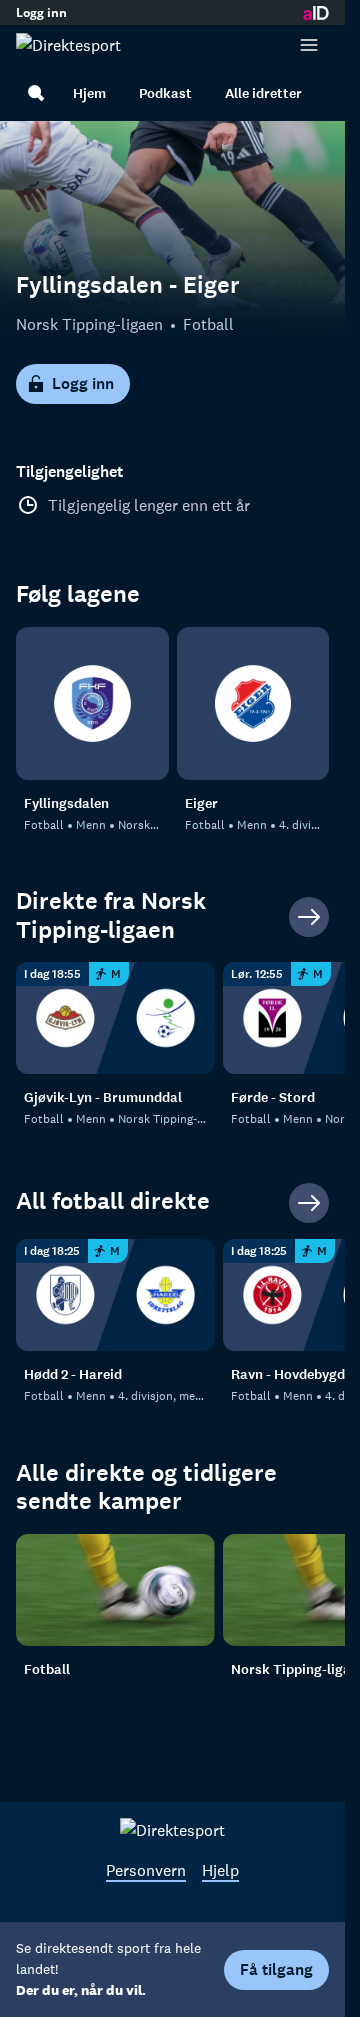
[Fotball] (115, 1590)
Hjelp (220, 1870)
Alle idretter (263, 93)
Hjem (89, 93)
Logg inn (41, 13)
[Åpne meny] (309, 45)
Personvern (146, 1870)
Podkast (165, 93)
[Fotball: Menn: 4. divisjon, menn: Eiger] (253, 703)
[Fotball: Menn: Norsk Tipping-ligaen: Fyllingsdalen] (92, 703)
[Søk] (36, 93)
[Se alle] (309, 917)
